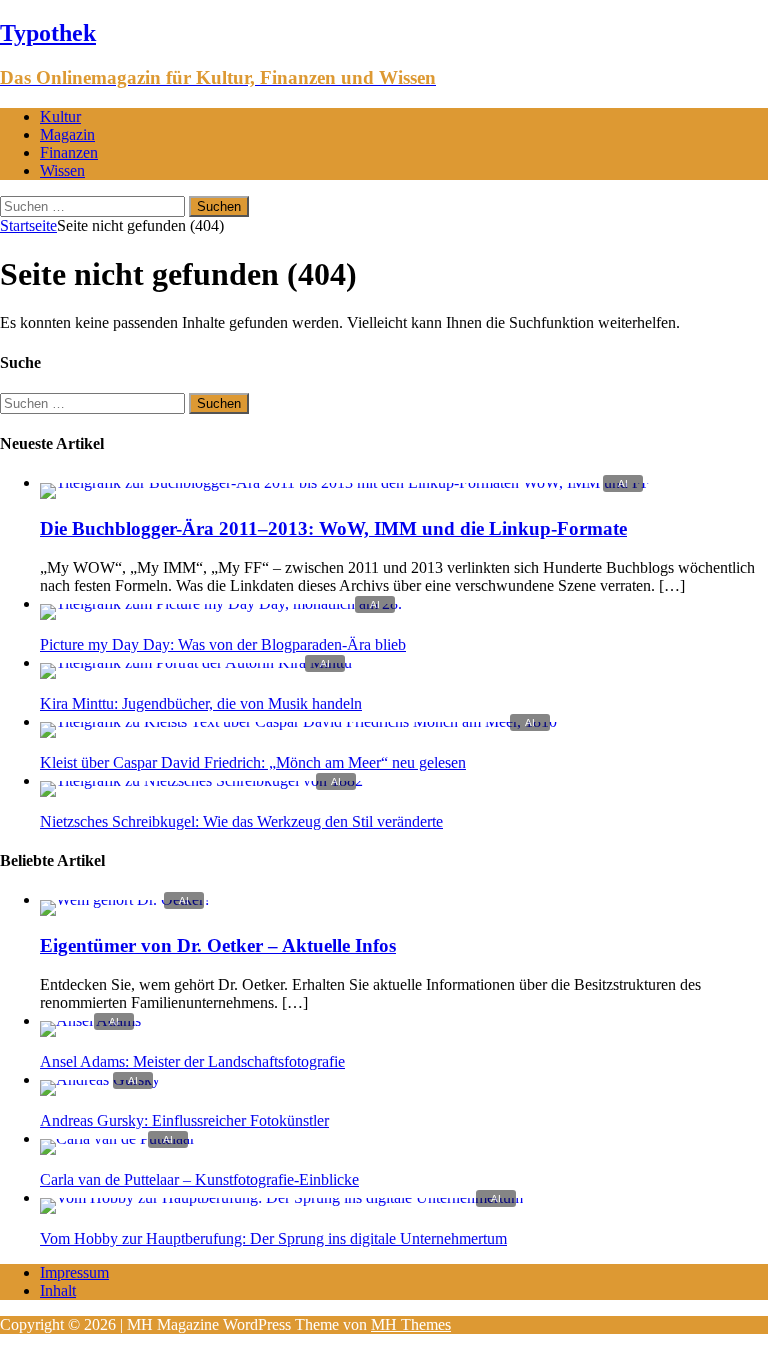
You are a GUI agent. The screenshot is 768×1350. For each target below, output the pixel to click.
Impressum (74, 1272)
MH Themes (411, 1324)
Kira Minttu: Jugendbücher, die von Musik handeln (201, 703)
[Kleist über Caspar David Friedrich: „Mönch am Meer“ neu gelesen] (298, 721)
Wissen (62, 170)
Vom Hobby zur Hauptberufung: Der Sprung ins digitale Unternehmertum (273, 1238)
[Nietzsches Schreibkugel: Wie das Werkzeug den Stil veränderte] (201, 780)
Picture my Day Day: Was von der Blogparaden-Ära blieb (223, 644)
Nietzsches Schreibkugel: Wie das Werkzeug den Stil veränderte (241, 821)
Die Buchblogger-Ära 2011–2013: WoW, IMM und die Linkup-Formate (333, 528)
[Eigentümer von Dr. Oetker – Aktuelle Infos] (125, 899)
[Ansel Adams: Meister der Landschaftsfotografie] (90, 1020)
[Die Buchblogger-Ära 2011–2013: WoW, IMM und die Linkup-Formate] (345, 482)
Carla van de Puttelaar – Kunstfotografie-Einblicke (199, 1179)
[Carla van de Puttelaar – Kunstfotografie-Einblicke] (117, 1138)
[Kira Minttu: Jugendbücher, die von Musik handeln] (196, 662)
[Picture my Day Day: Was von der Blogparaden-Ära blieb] (221, 603)
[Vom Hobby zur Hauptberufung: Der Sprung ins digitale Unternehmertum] (281, 1197)
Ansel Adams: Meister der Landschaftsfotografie (192, 1061)
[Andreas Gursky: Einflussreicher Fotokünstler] (100, 1079)
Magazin (67, 134)
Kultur (60, 116)
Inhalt (58, 1290)
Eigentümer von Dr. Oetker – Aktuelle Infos (218, 945)
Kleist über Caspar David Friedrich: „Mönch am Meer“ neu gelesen (253, 762)
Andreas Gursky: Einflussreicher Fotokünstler (184, 1120)
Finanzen (69, 152)
